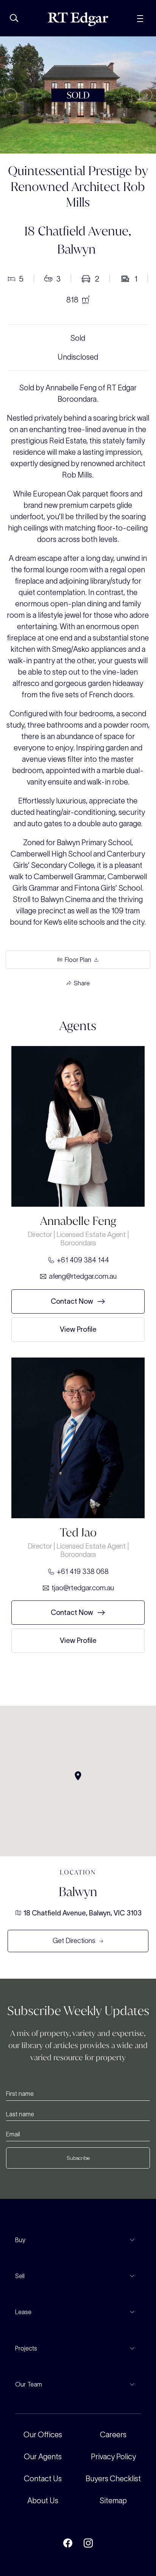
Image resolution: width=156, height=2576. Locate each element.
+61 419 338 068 (83, 1571)
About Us (43, 2501)
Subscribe (78, 2158)
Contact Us (43, 2479)
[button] (10, 95)
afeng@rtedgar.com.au (83, 1276)
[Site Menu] (140, 18)
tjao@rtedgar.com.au (83, 1588)
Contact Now (72, 1301)
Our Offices (43, 2435)
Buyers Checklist (113, 2479)
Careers (113, 2435)
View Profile (78, 1329)
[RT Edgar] (78, 19)
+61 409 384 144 (83, 1260)
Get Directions (74, 1941)
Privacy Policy (113, 2457)
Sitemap (113, 2501)
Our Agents (43, 2457)
